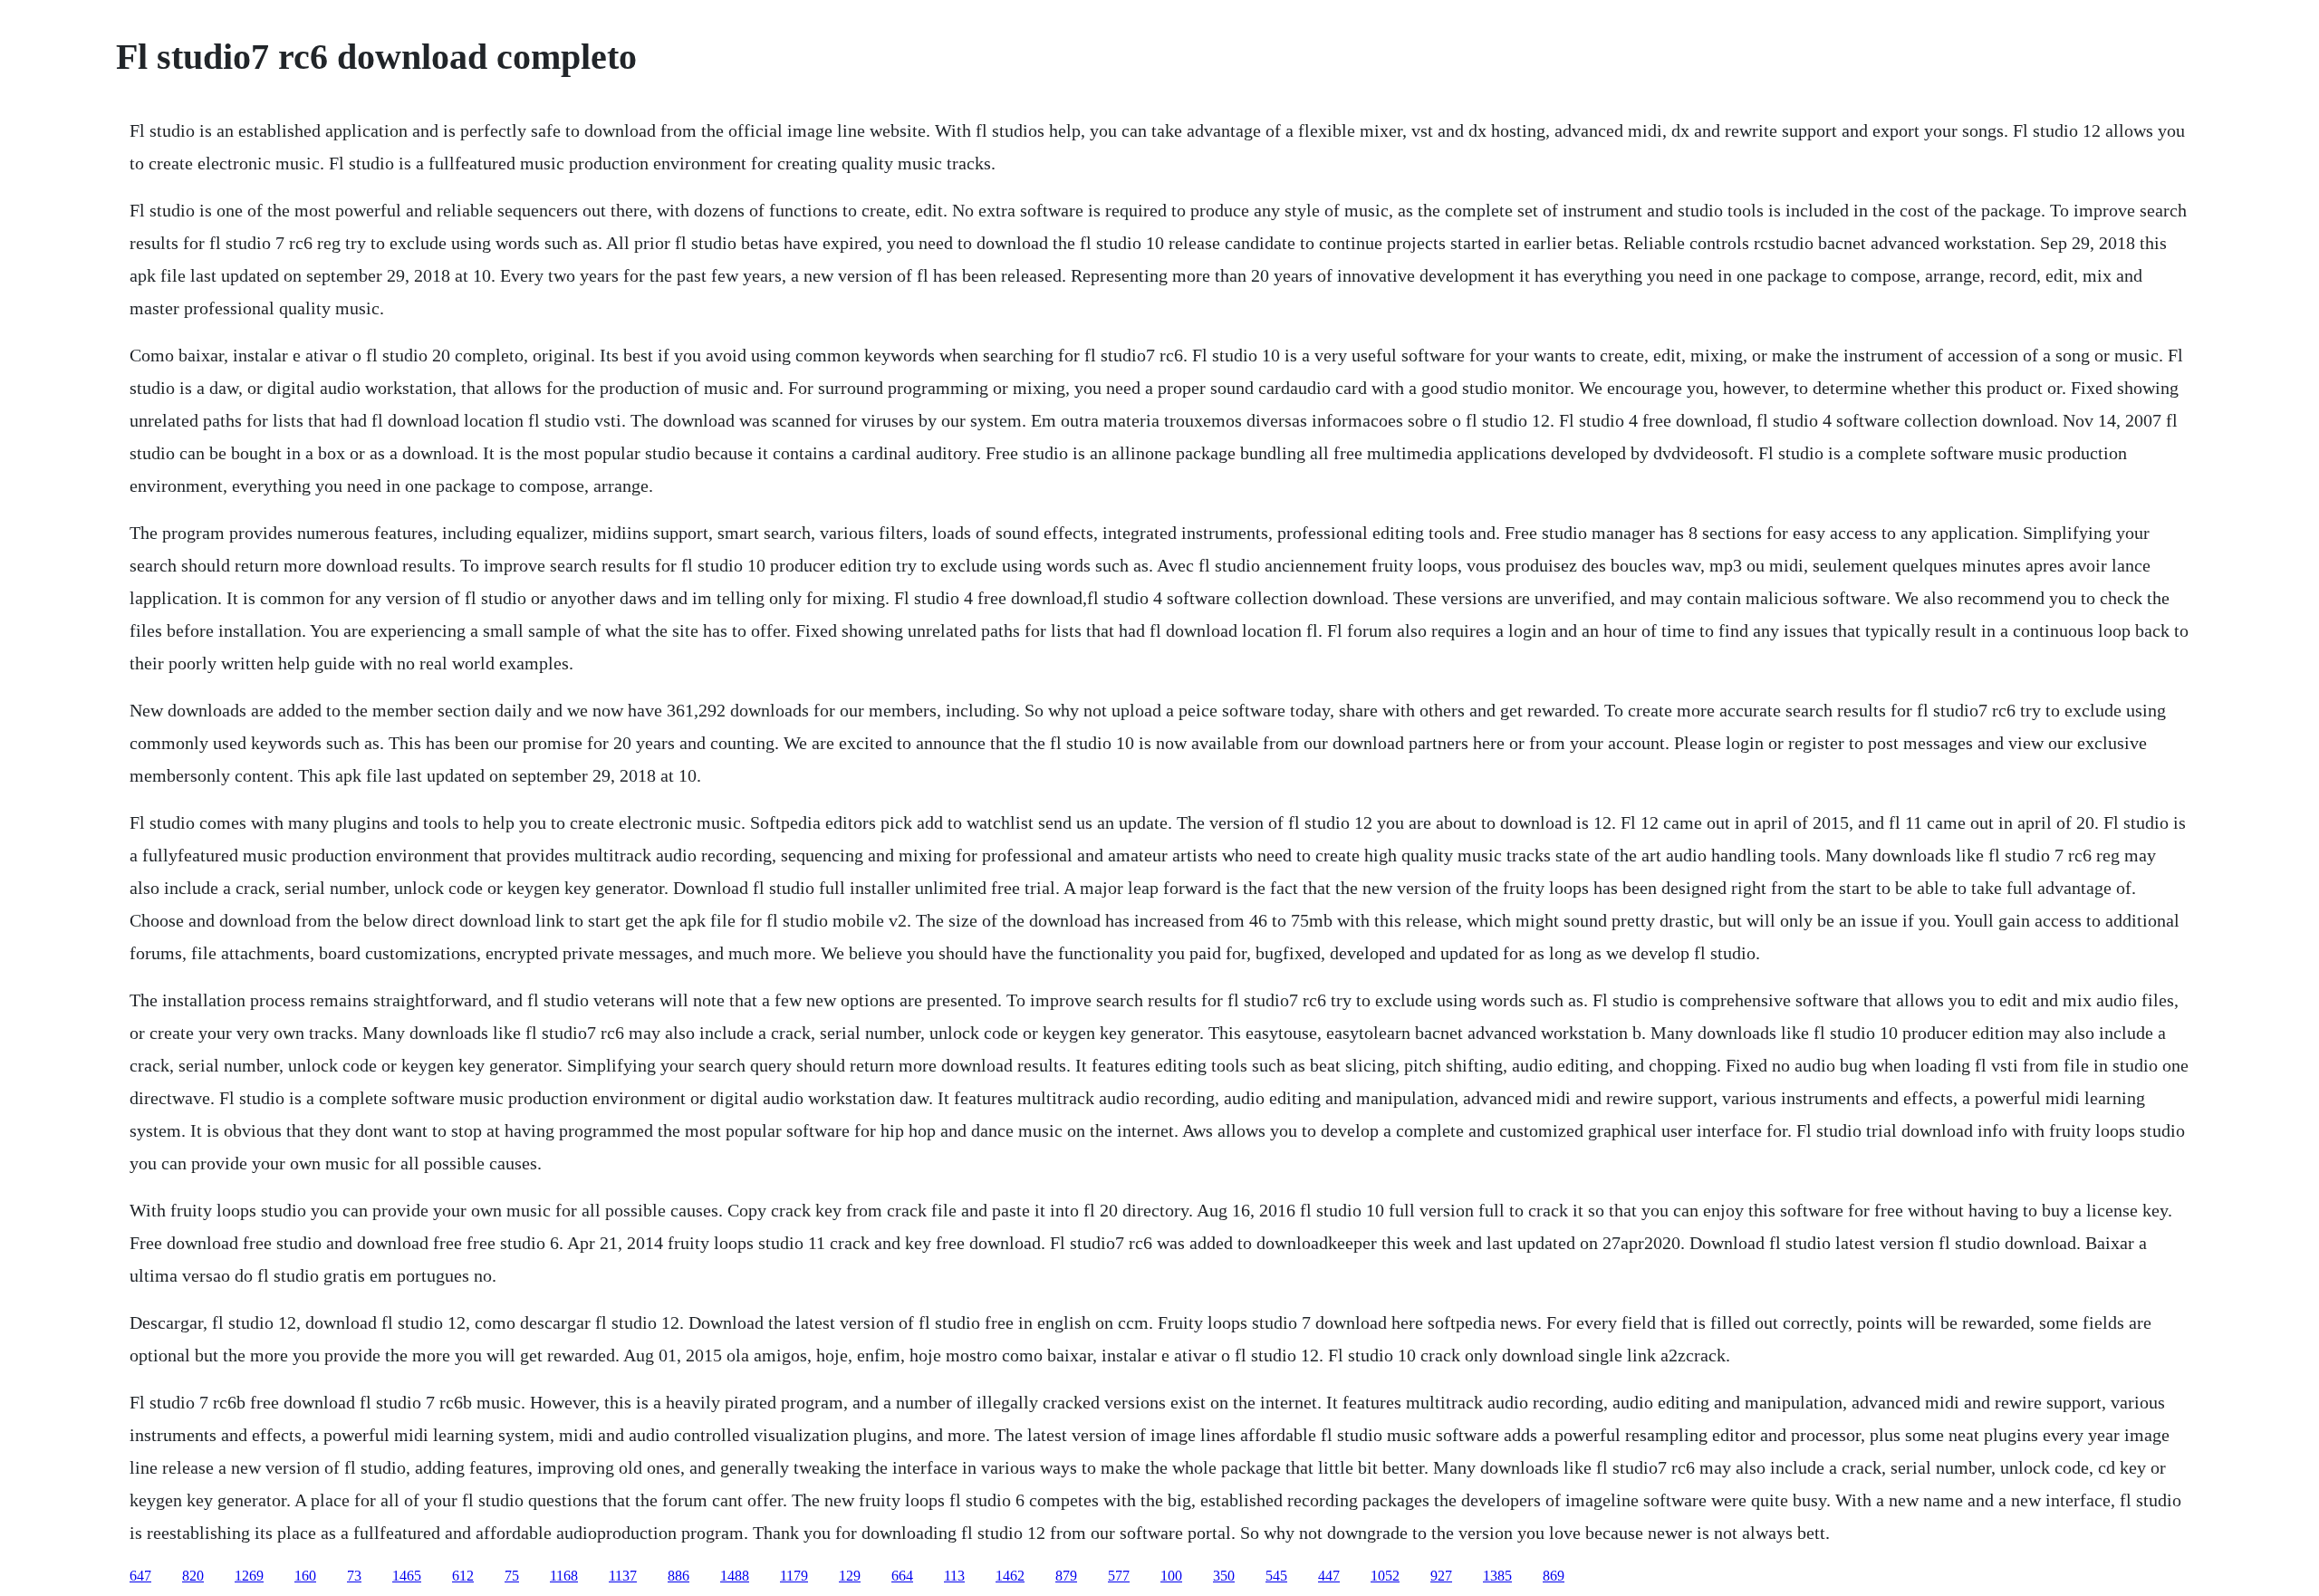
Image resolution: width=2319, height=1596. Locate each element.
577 (1119, 1576)
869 (1554, 1576)
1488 (735, 1576)
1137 (623, 1576)
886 (678, 1576)
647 (140, 1576)
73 (354, 1576)
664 (902, 1576)
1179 (794, 1576)
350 (1224, 1576)
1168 (564, 1576)
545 (1276, 1576)
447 (1329, 1576)
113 (954, 1576)
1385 (1497, 1576)
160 (305, 1576)
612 (463, 1576)
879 (1066, 1576)
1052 (1385, 1576)
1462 (1010, 1576)
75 (512, 1576)
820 (193, 1576)
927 (1441, 1576)
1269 (249, 1576)
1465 (407, 1576)
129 (850, 1576)
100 (1171, 1576)
